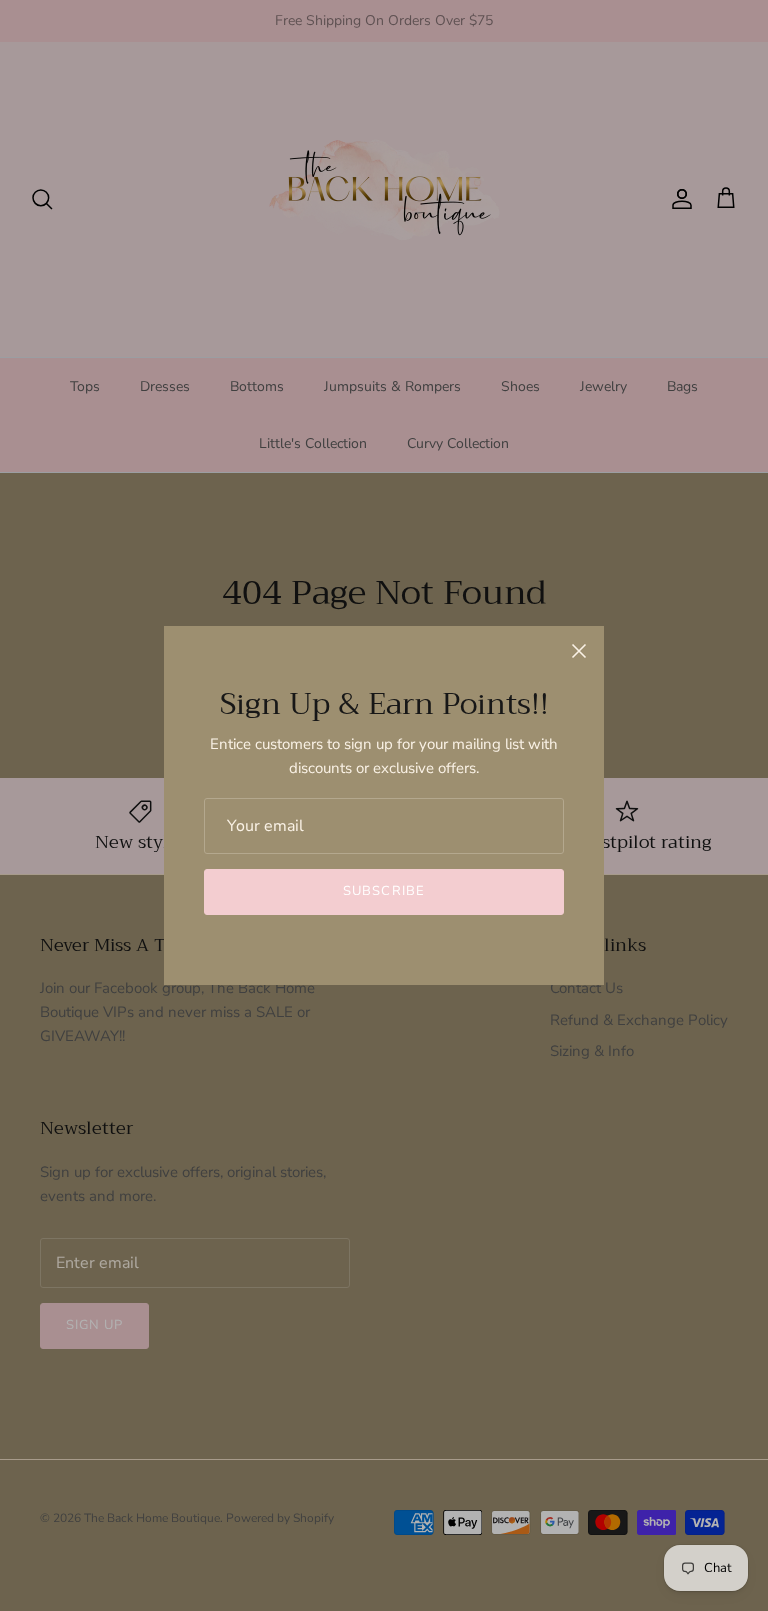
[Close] (579, 651)
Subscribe (383, 891)
